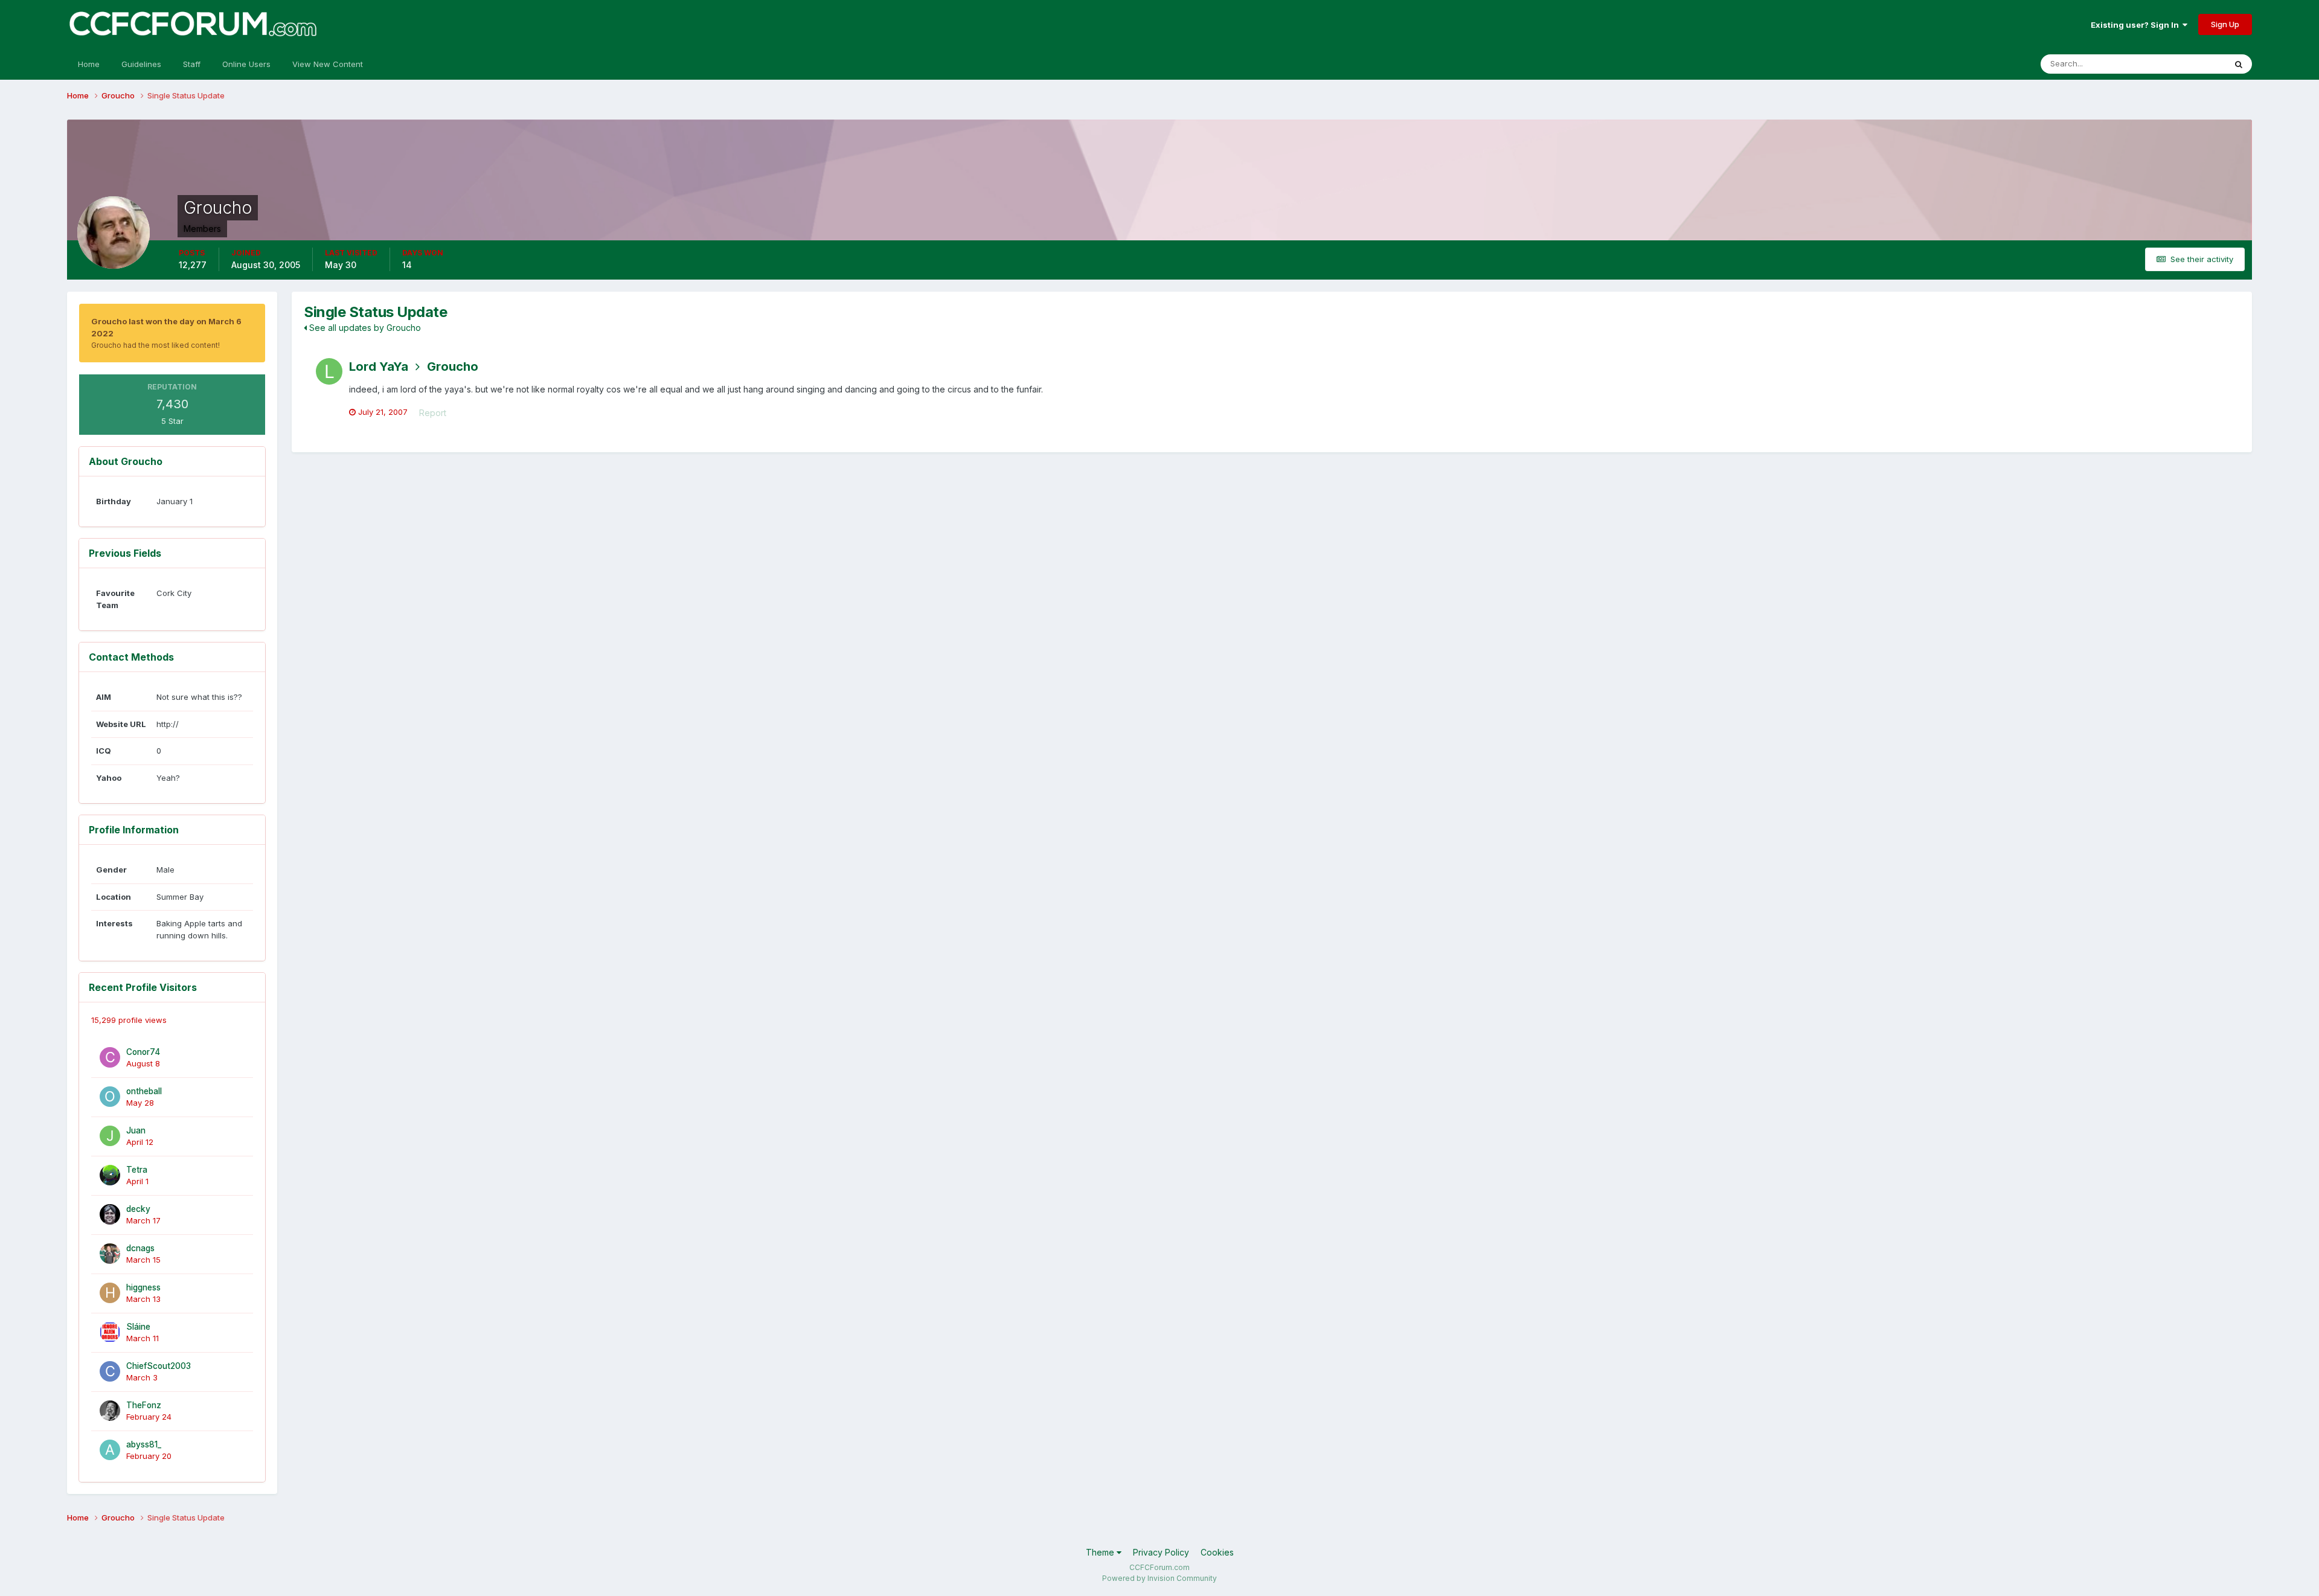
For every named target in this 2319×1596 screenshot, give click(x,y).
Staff (192, 64)
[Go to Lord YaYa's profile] (329, 371)
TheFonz (144, 1405)
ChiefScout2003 (159, 1366)
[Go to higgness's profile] (110, 1293)
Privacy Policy (1161, 1552)
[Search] (2239, 64)
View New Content (328, 64)
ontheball (144, 1091)
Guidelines (141, 64)
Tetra (137, 1170)
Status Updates (2182, 64)
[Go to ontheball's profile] (110, 1097)
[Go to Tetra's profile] (110, 1175)
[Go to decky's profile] (110, 1214)
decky (138, 1209)
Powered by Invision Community (1159, 1578)
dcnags (140, 1248)
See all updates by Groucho (364, 328)
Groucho (453, 367)
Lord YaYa (379, 367)
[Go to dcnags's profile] (110, 1254)
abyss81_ (144, 1444)
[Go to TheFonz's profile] (110, 1411)
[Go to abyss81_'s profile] (110, 1450)
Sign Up (2225, 24)
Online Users (246, 64)
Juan (136, 1130)
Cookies (1217, 1552)
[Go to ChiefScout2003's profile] (110, 1371)
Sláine (138, 1327)
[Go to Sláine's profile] (110, 1332)
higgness (143, 1287)
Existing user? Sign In (2137, 25)
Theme (1101, 1552)
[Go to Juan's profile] (110, 1136)
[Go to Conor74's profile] (110, 1057)
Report (433, 413)
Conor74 (143, 1052)
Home (89, 64)
